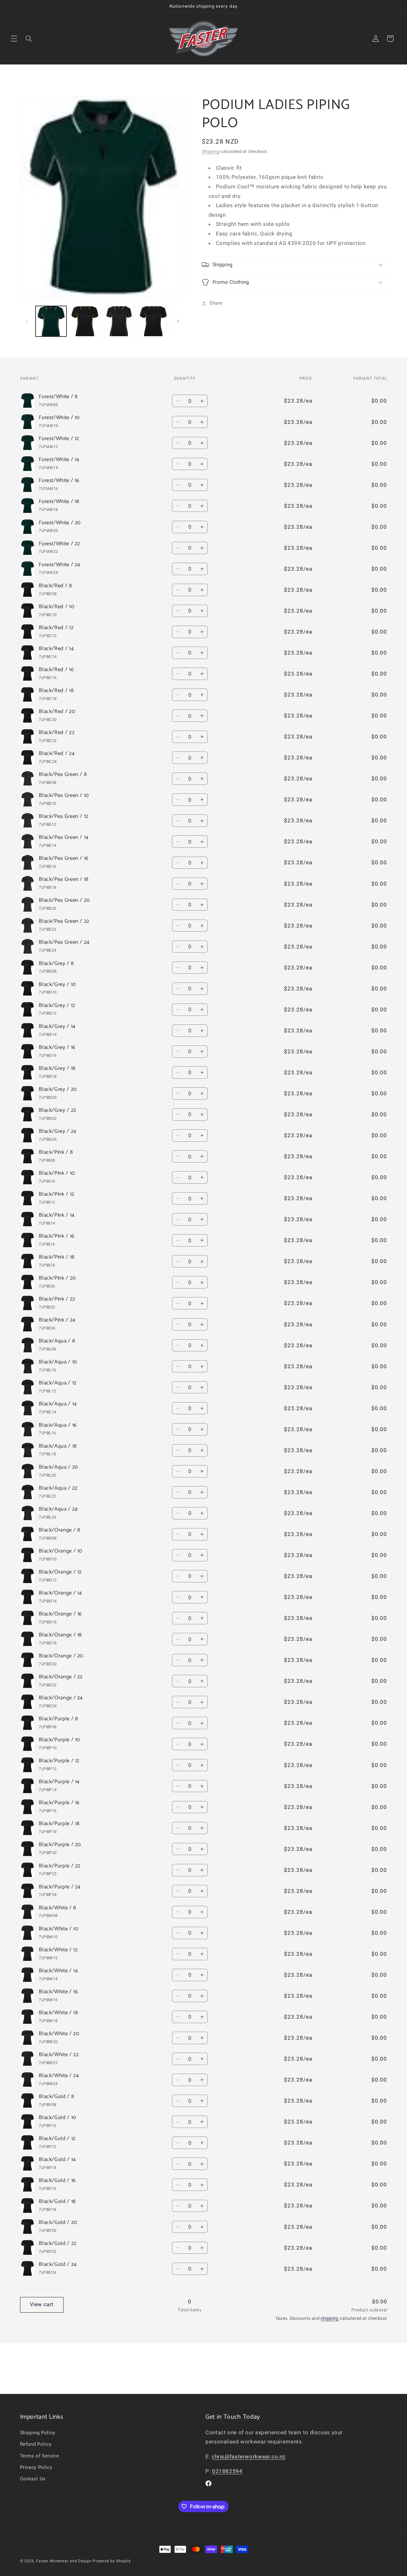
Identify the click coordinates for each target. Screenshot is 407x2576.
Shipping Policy (38, 2432)
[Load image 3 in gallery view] (119, 321)
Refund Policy (36, 2444)
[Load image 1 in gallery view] (51, 321)
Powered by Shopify (112, 2561)
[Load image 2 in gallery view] (85, 321)
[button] (14, 38)
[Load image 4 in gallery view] (153, 321)
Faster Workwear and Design (64, 2561)
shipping (329, 2318)
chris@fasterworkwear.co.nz (248, 2456)
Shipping (211, 151)
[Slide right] (178, 321)
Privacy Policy (36, 2467)
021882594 (227, 2471)
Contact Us (33, 2479)
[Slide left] (27, 321)
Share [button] (216, 303)
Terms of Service (40, 2456)
